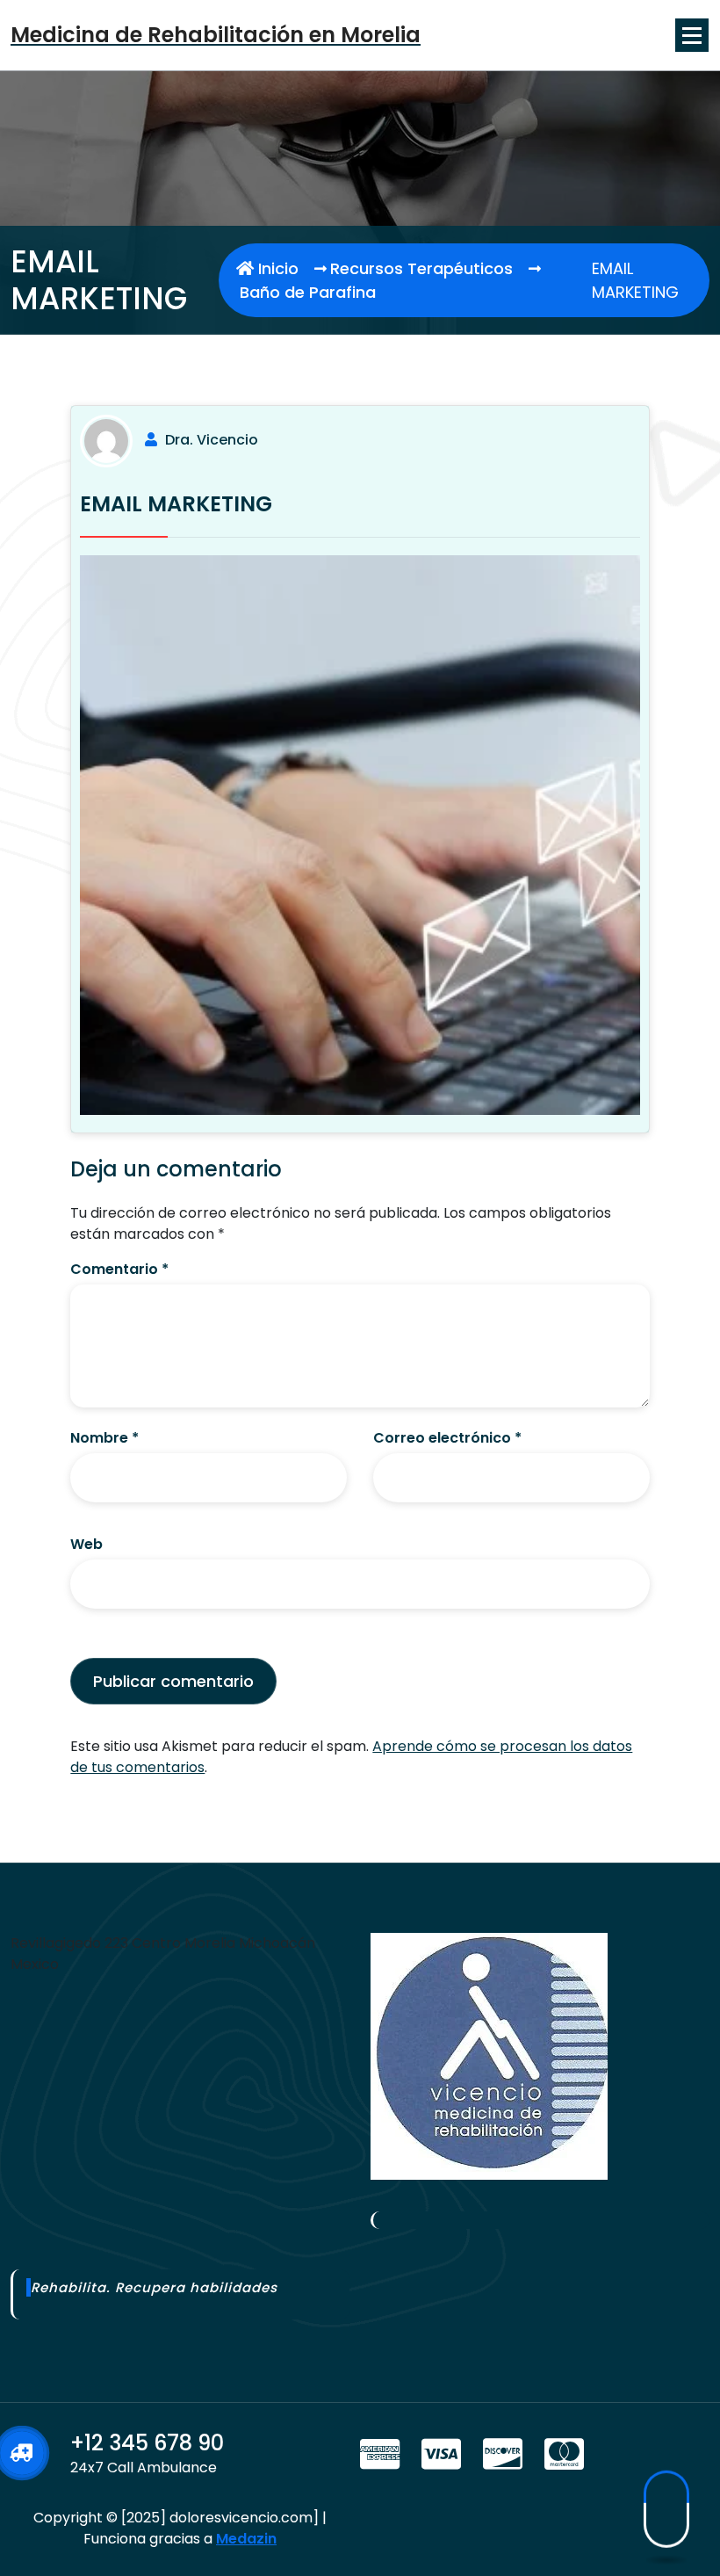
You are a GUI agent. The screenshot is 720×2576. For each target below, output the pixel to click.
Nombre (104, 1438)
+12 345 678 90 (147, 2443)
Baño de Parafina (308, 292)
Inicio (276, 268)
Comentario (119, 1269)
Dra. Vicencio (212, 440)
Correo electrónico (447, 1438)
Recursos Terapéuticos (421, 268)
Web (86, 1544)
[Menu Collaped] (692, 35)
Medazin (246, 2539)
